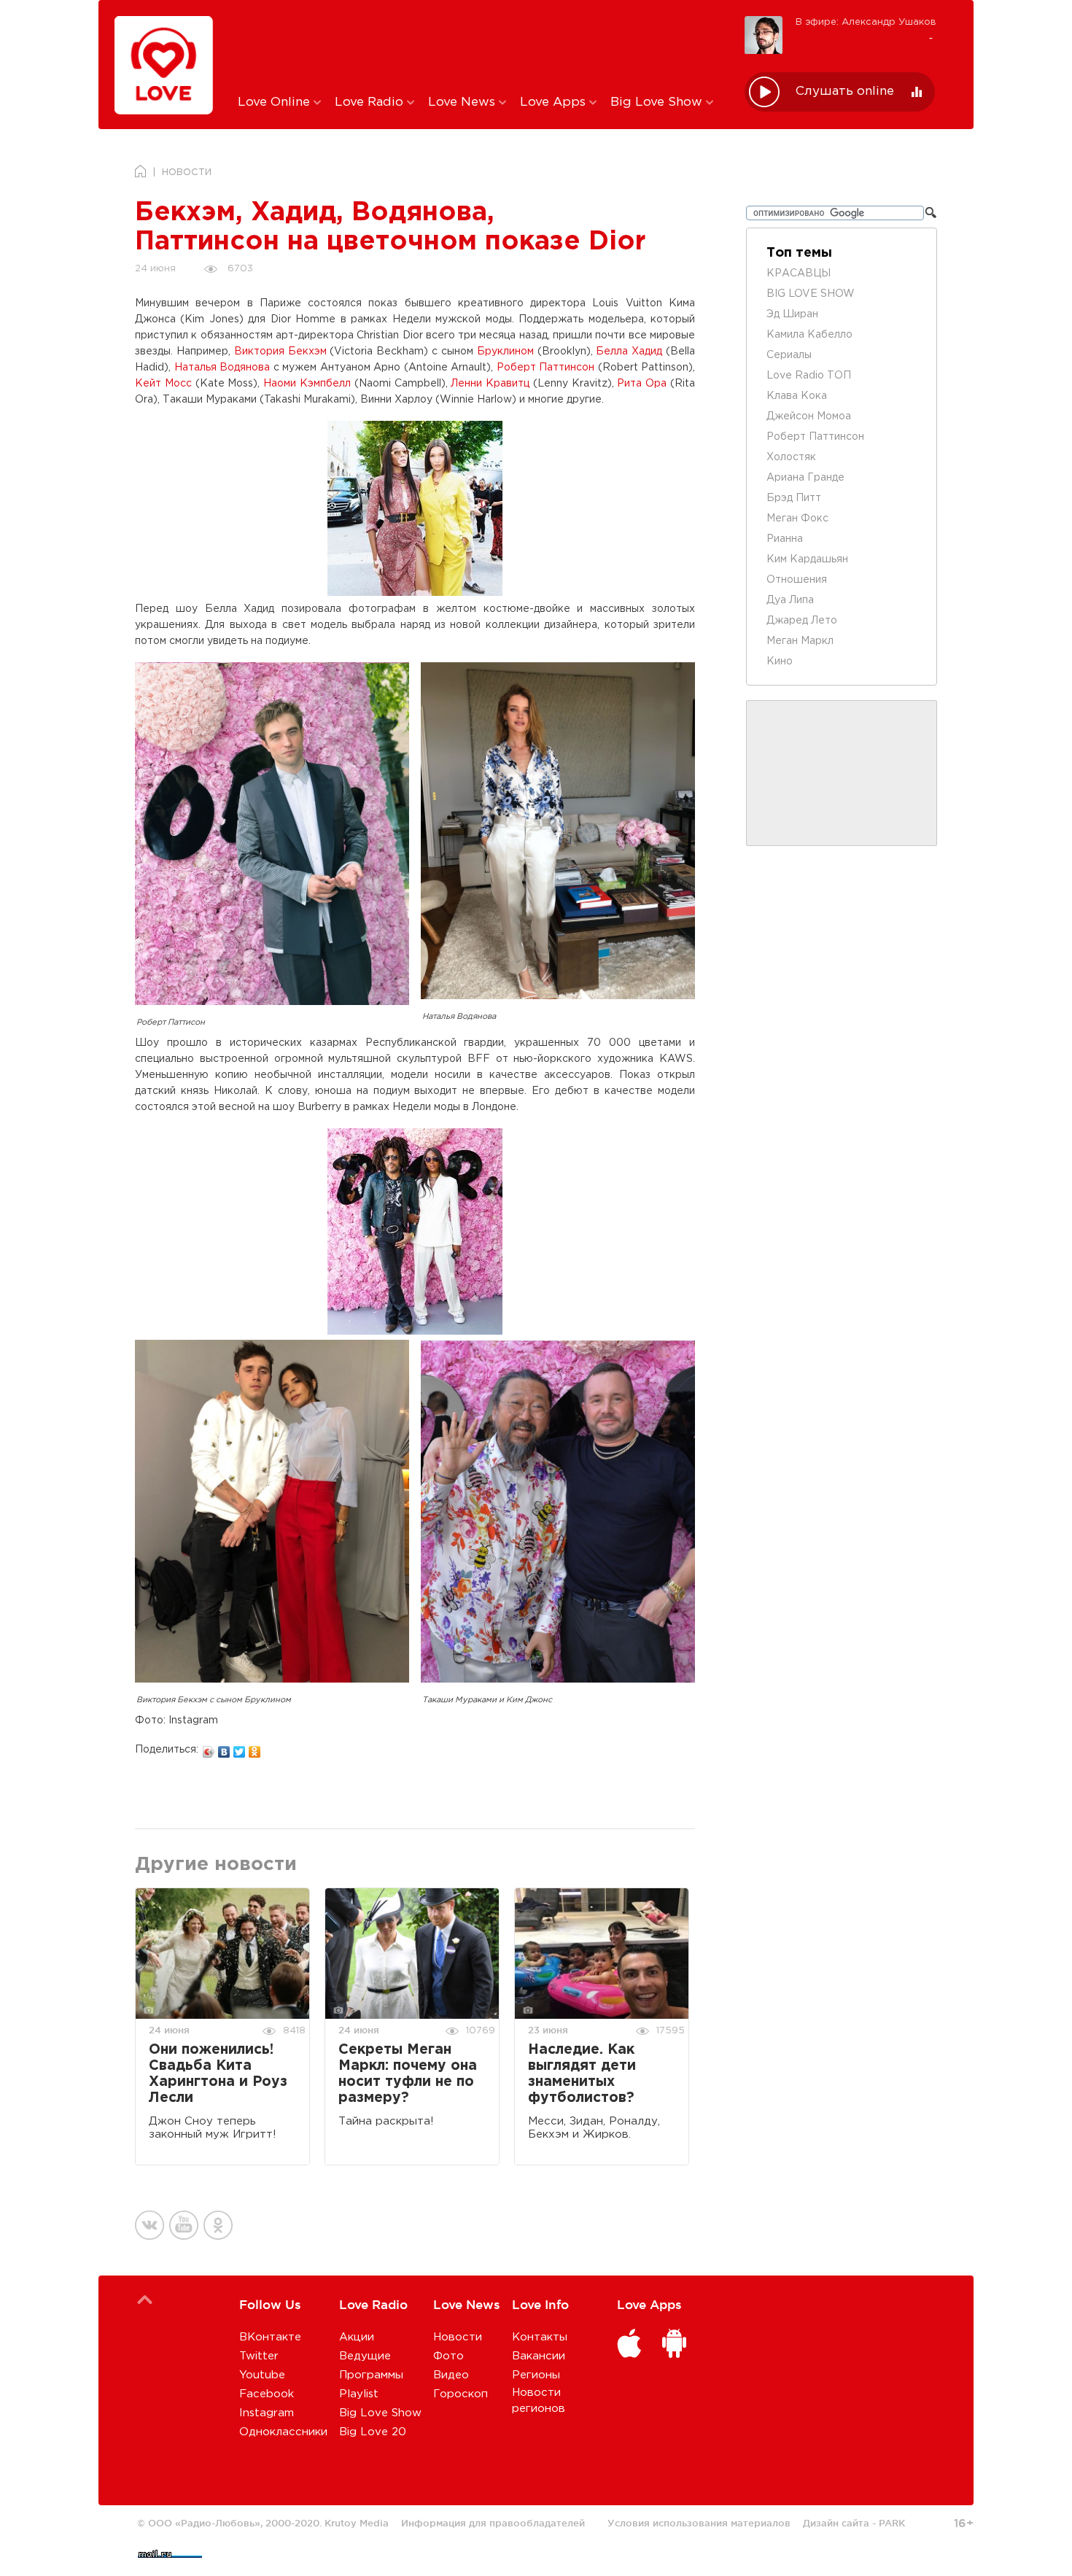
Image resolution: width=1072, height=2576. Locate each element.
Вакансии (539, 2356)
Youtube (262, 2375)
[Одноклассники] (255, 1748)
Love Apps (555, 102)
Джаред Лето (802, 621)
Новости (458, 2337)
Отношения (797, 580)
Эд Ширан (792, 314)
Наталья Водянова (222, 368)
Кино (780, 662)
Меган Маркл (800, 641)
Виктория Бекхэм (280, 352)
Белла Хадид (629, 352)
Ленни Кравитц (490, 384)
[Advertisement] (480, 46)
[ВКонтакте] (224, 1748)
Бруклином (505, 352)
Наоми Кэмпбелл (307, 384)
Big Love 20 (373, 2432)
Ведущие (365, 2356)
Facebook (267, 2394)
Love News (463, 102)
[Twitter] (240, 1748)
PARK (892, 2523)
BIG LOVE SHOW (811, 294)
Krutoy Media (357, 2523)
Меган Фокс (797, 519)
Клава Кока (797, 396)
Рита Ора (642, 384)
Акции (357, 2337)
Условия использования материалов (699, 2523)
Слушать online (845, 92)
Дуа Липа (790, 600)
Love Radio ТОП (809, 376)
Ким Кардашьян (807, 559)
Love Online (276, 102)
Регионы (536, 2375)
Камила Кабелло (809, 335)
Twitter (259, 2356)
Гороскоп (461, 2394)
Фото (448, 2356)
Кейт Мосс (163, 384)
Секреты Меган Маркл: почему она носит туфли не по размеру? (408, 2074)
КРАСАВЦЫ (799, 273)
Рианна (785, 539)
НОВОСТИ (187, 172)
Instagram (267, 2413)
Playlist (359, 2394)
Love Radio (371, 102)
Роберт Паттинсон (546, 368)
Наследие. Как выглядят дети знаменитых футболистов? (582, 2074)
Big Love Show (658, 102)
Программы (371, 2375)
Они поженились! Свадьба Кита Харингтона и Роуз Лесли (218, 2074)
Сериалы (789, 355)
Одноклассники (283, 2432)
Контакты (540, 2337)
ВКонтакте (270, 2337)
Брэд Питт (794, 498)
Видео (451, 2375)
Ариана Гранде (805, 478)
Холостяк (791, 457)
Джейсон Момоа (809, 416)
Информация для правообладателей (493, 2523)
